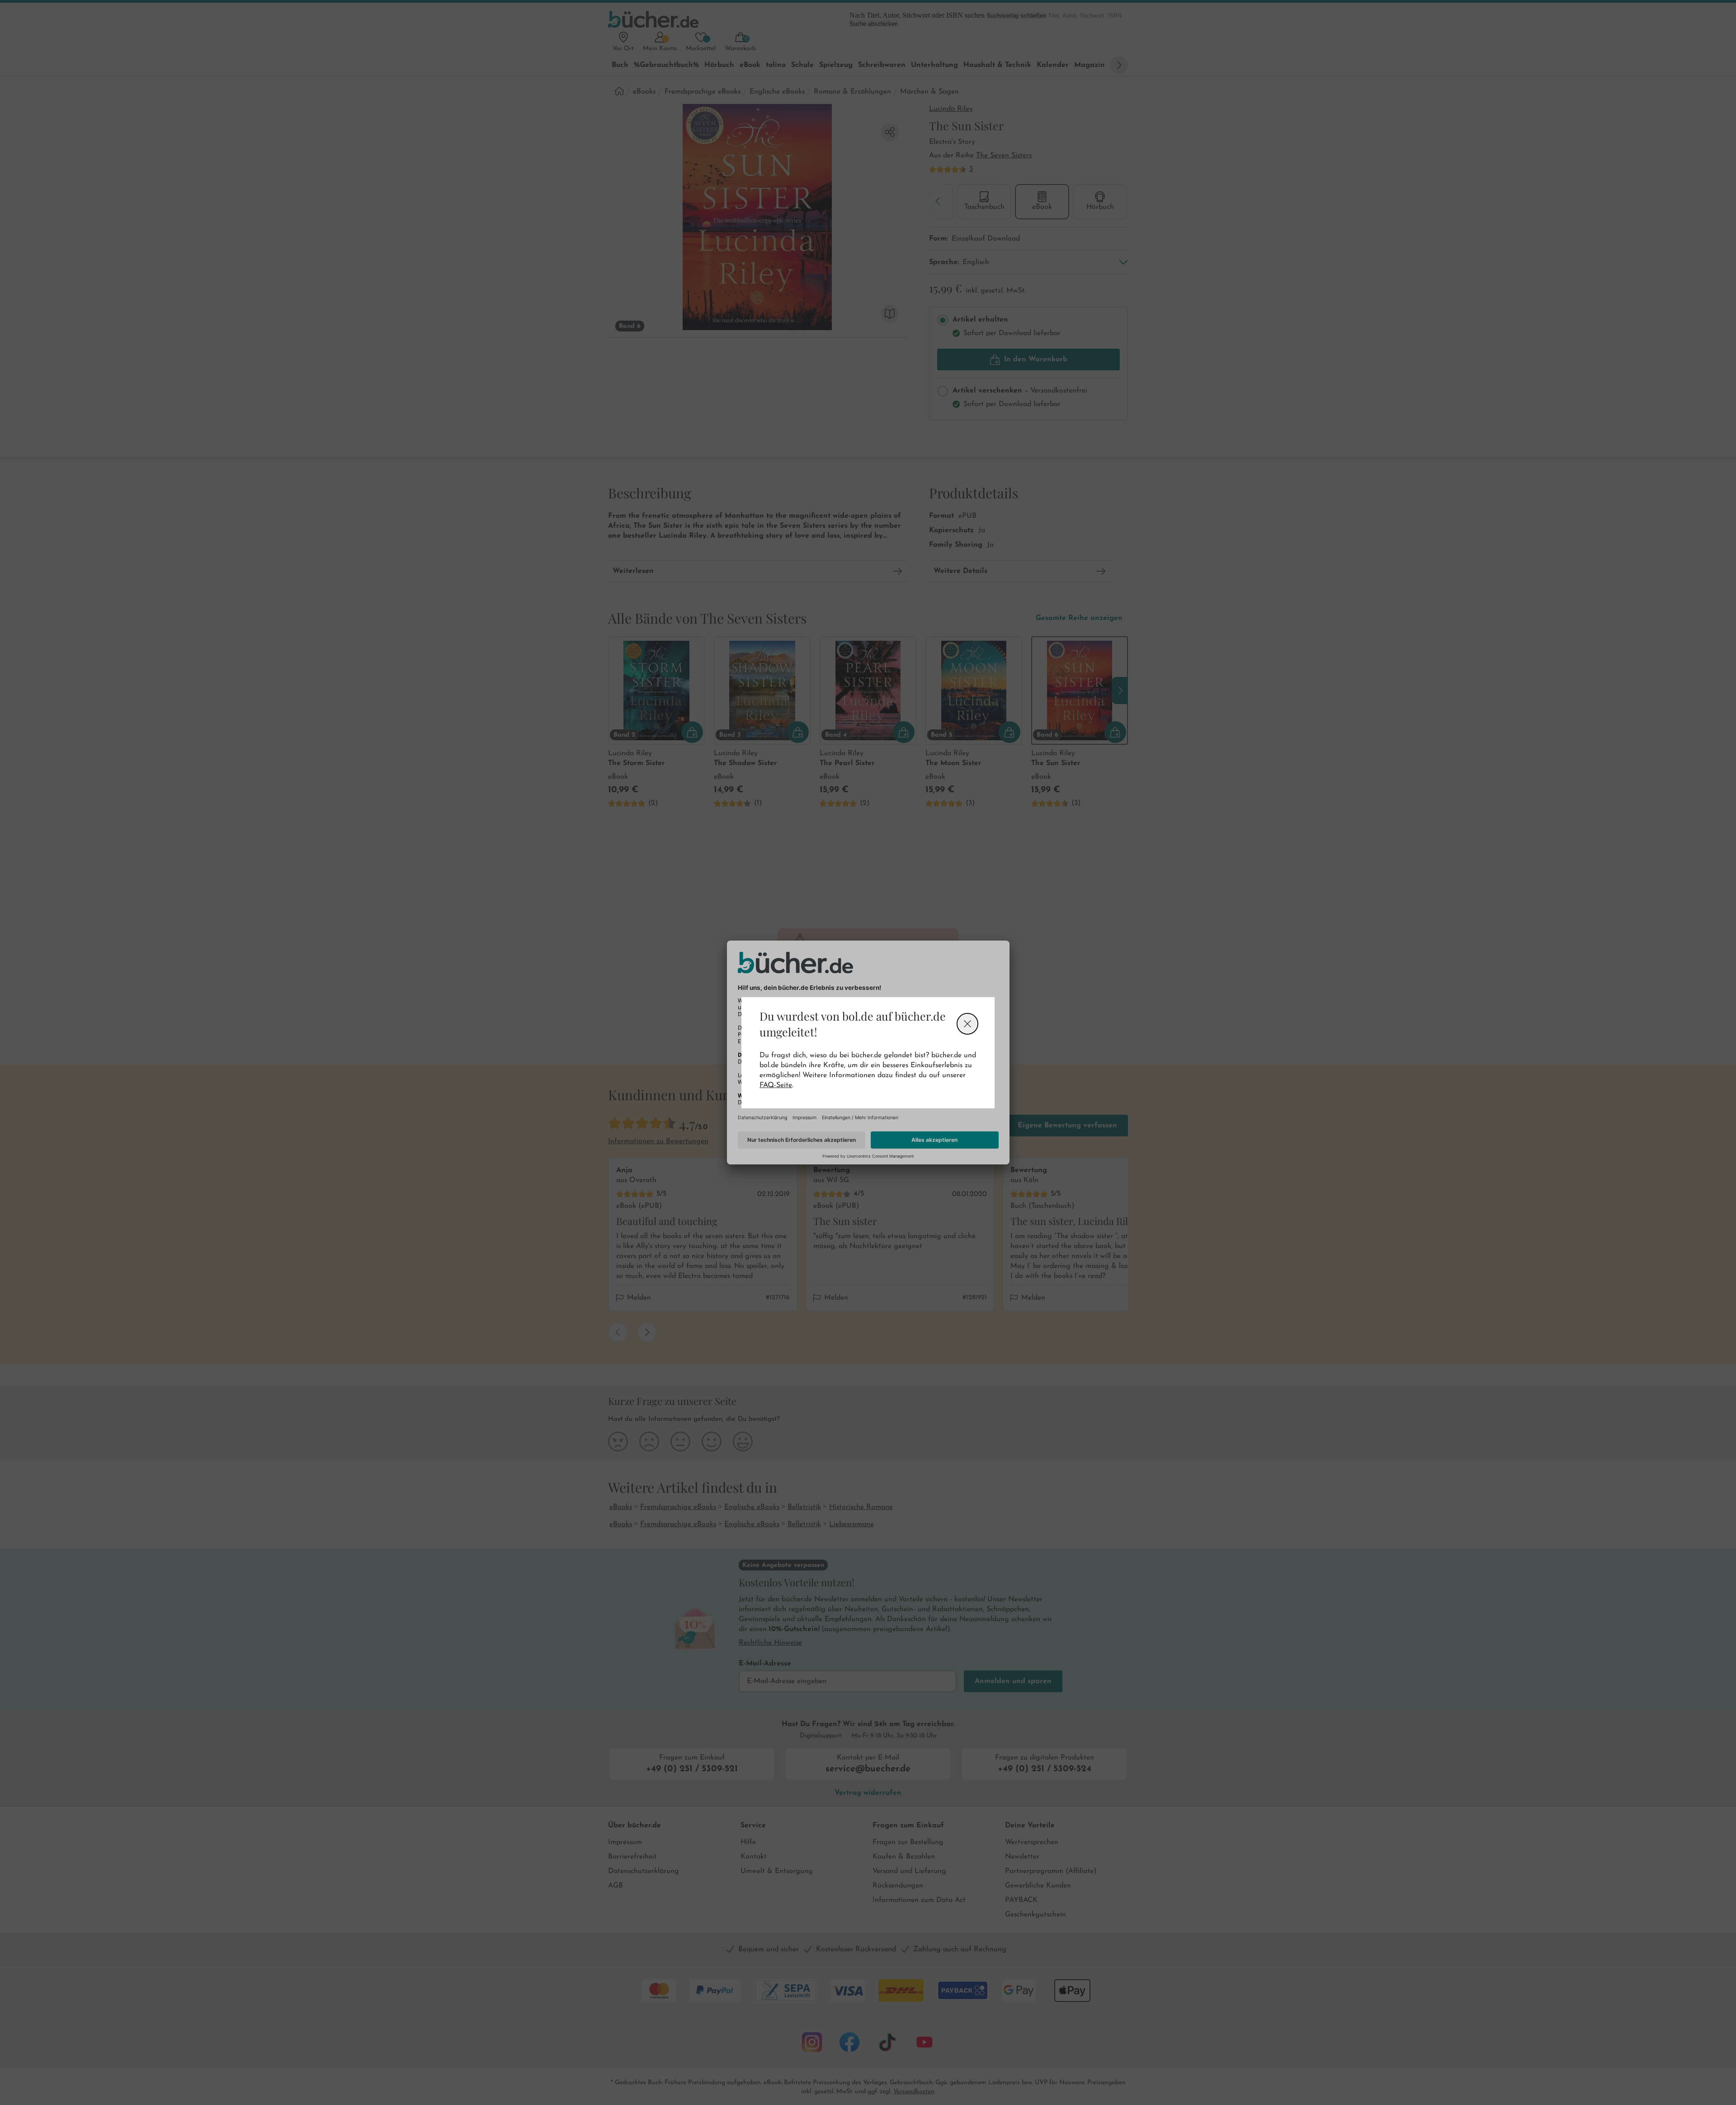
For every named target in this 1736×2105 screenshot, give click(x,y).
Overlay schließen (967, 1024)
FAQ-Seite (776, 1085)
